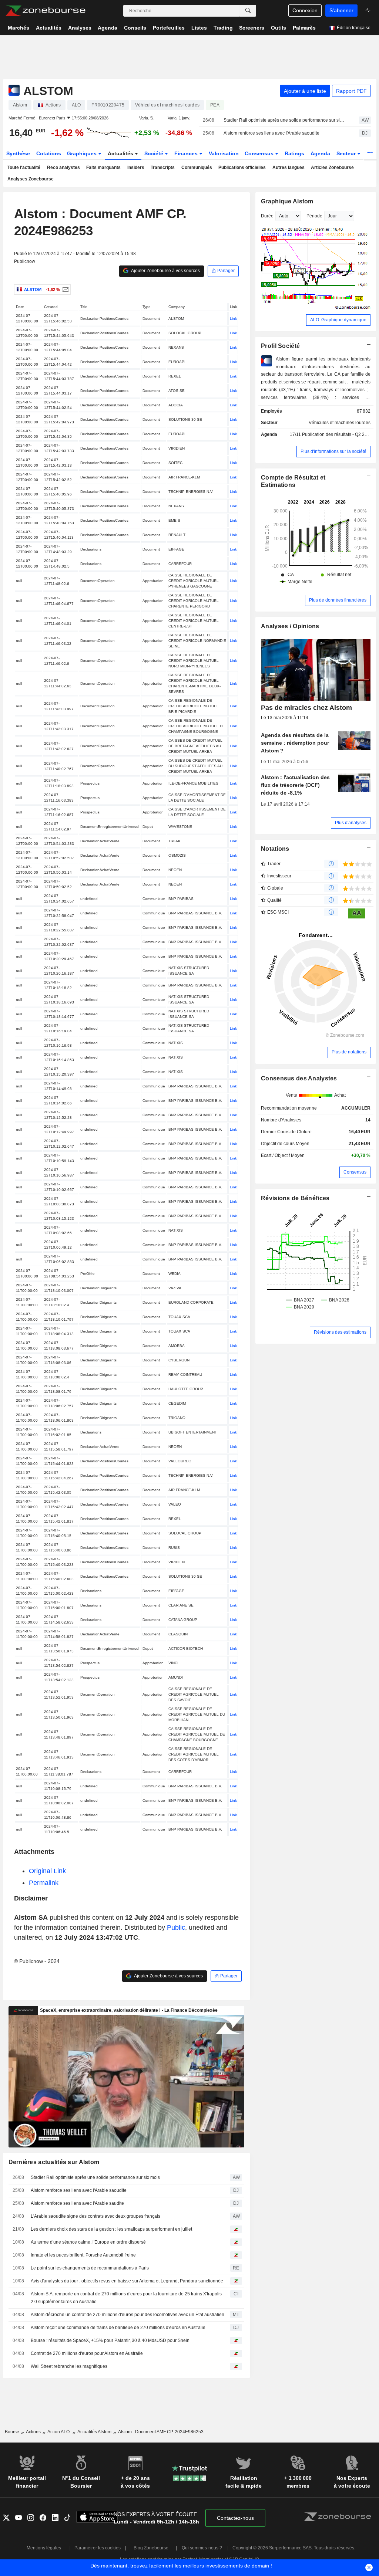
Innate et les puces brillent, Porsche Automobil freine (83, 2255)
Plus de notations (349, 1052)
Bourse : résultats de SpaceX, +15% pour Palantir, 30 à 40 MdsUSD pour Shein (110, 2340)
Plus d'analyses (351, 823)
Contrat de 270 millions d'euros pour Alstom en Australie (87, 2353)
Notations (275, 849)
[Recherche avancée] (248, 11)
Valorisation (224, 153)
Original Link (47, 1871)
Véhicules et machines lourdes (340, 423)
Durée (267, 216)
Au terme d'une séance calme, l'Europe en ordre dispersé (88, 2242)
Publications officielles (242, 167)
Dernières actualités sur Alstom (54, 2162)
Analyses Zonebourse (31, 179)
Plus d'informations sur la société (333, 451)
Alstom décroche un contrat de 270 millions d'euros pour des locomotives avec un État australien (128, 2315)
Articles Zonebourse (332, 167)
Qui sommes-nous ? (202, 2548)
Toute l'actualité (24, 167)
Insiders (136, 167)
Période (314, 216)
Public (176, 1927)
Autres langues (289, 167)
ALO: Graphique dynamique (338, 320)
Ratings (294, 153)
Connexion (305, 10)
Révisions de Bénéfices (295, 1198)
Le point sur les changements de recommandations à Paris (90, 2268)
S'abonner (341, 10)
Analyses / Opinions (290, 626)
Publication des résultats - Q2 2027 (337, 434)
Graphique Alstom (287, 201)
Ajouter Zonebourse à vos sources (165, 271)
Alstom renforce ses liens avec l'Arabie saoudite (271, 133)
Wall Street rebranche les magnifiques (69, 2366)
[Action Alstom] (65, 290)
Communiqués (197, 167)
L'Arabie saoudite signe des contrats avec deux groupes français (95, 2216)
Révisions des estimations (340, 1332)
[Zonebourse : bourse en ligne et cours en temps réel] (45, 11)
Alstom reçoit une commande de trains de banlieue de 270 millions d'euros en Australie (118, 2328)
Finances (187, 153)
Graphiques (83, 153)
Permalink (44, 1883)
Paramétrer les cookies (98, 2548)
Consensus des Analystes (299, 1078)
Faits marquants (103, 167)
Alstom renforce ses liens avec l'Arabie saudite (77, 2203)
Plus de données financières (338, 600)
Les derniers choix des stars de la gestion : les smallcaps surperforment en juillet (111, 2229)
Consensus (260, 153)
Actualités (121, 153)
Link (233, 319)
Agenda (320, 153)
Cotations (49, 153)
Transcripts (163, 167)
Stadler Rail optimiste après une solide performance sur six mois (285, 120)
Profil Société (280, 346)
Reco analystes (63, 167)
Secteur (347, 153)
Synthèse (18, 153)
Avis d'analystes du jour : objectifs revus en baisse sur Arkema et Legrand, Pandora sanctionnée (127, 2281)
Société (155, 153)
